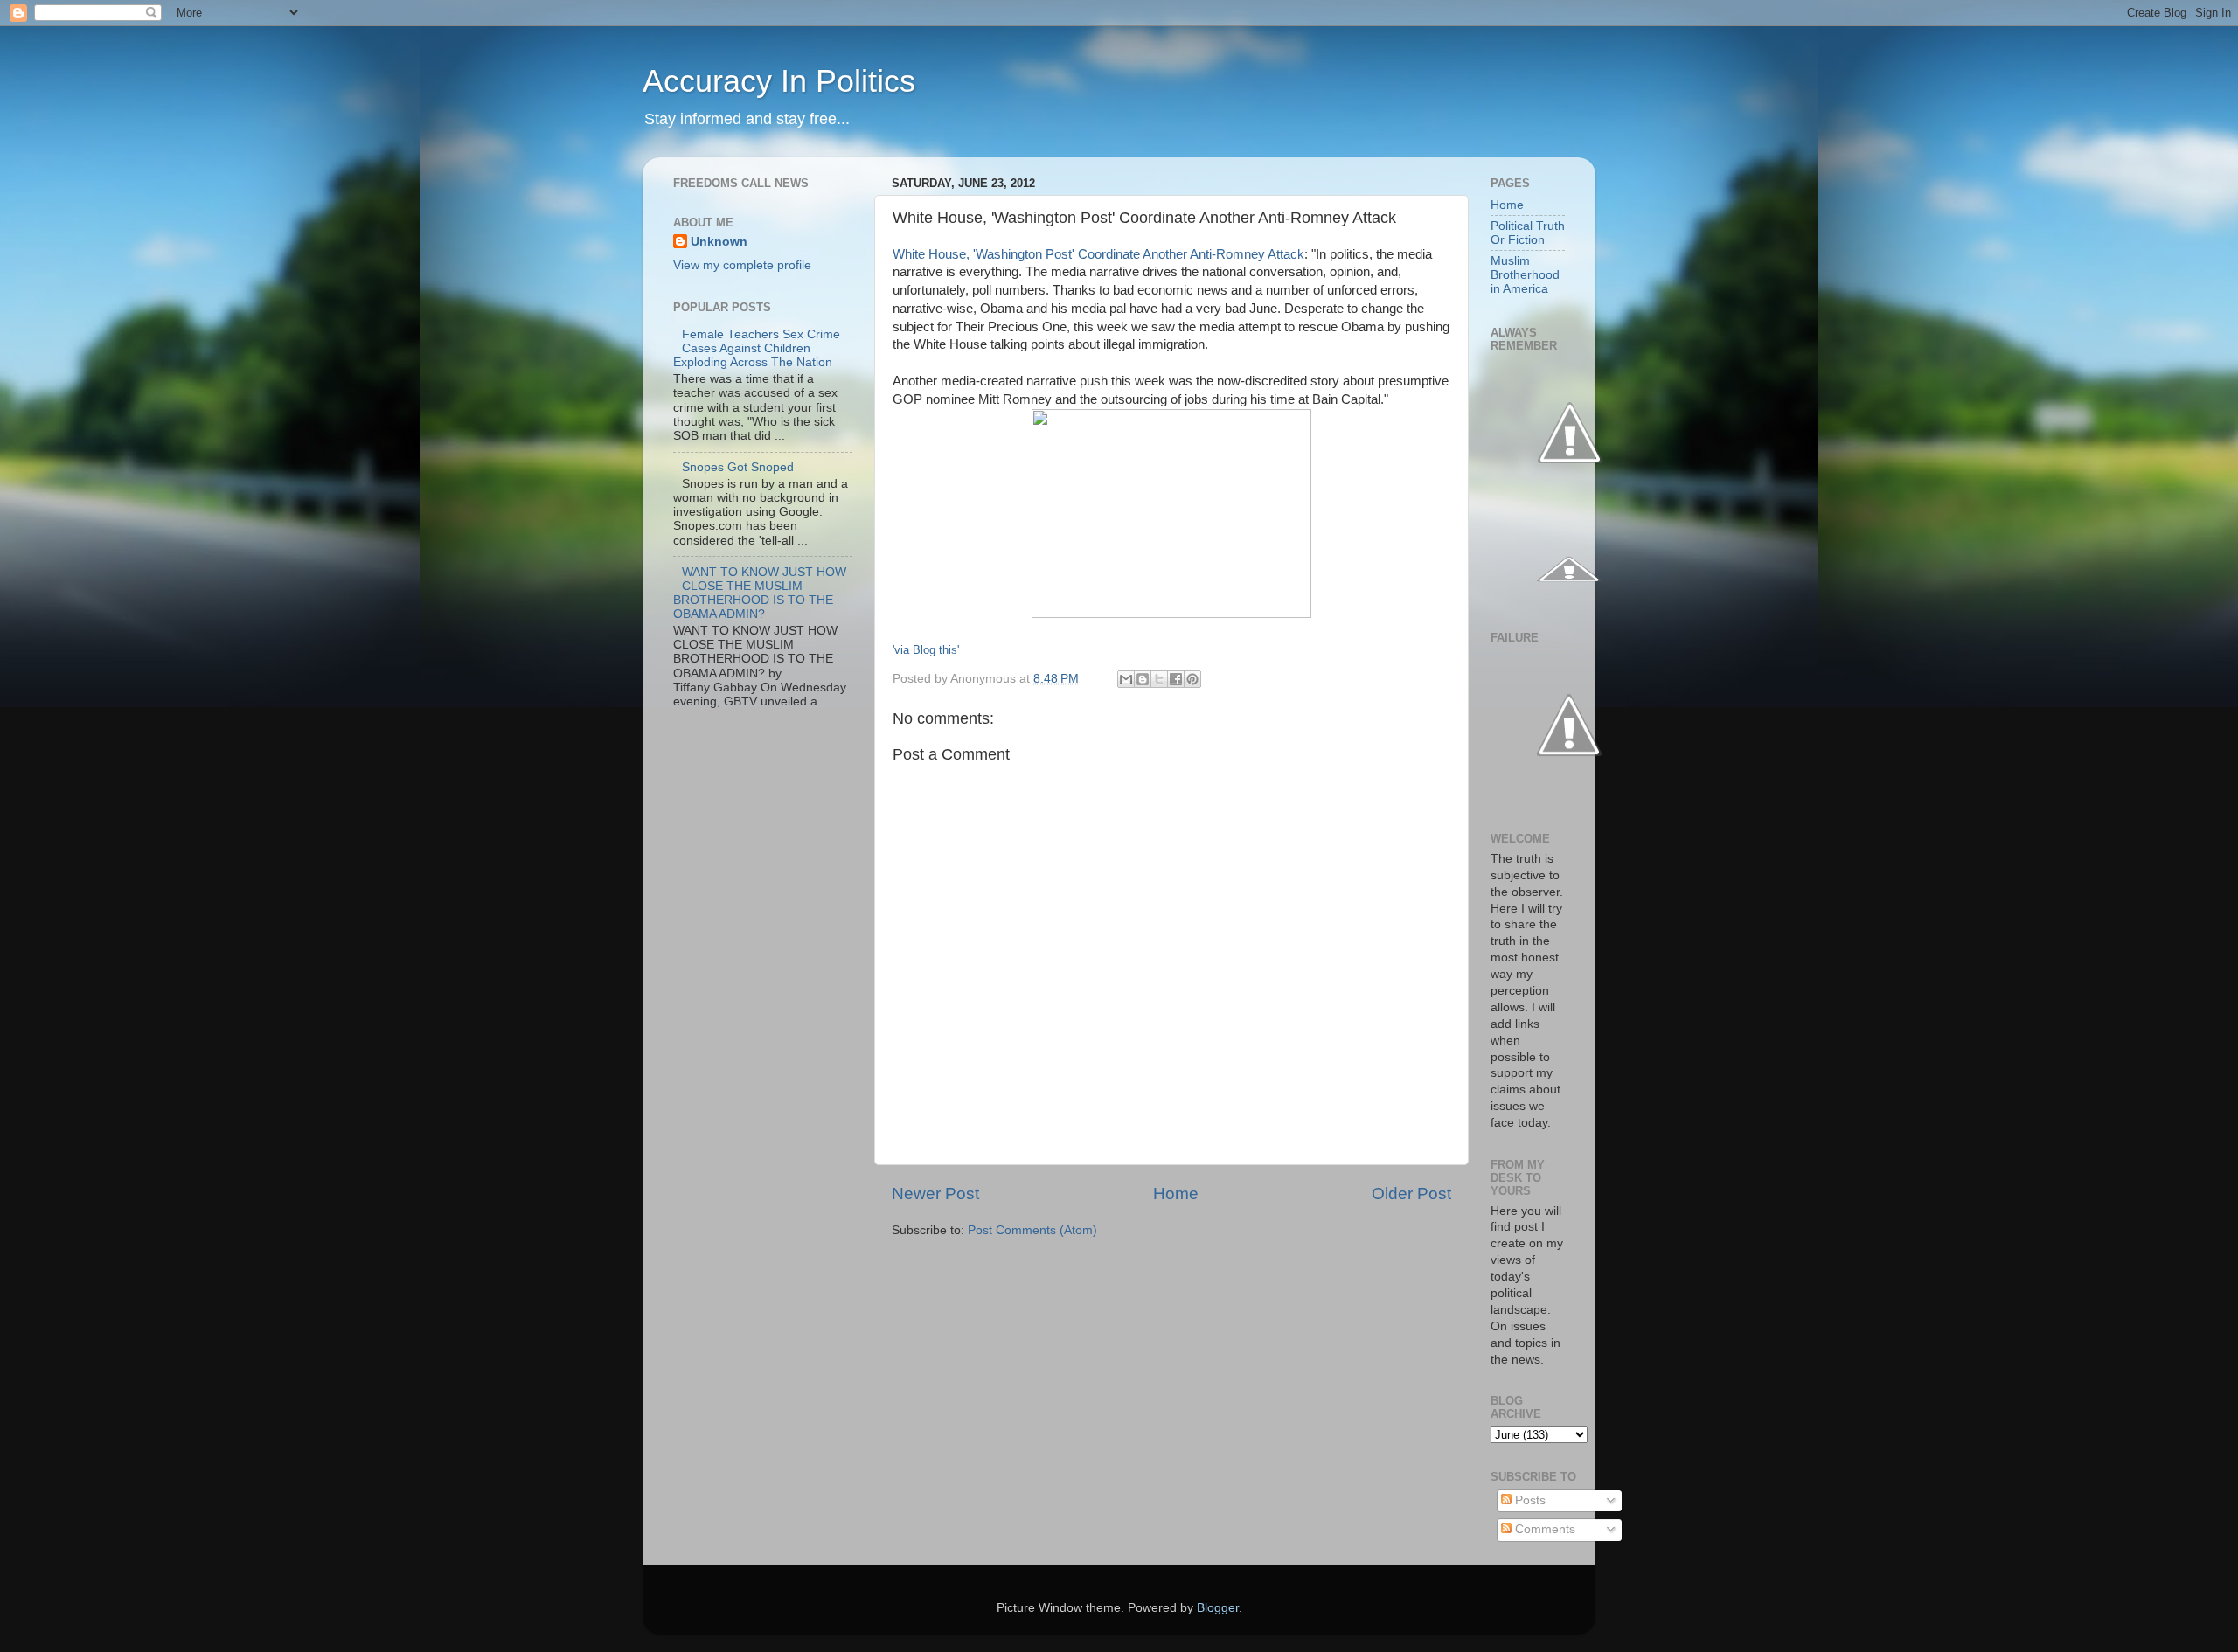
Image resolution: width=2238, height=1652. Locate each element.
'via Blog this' (926, 650)
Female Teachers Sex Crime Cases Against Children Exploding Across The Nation (757, 348)
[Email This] (1126, 679)
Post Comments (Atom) (1032, 1230)
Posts (1529, 1500)
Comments (1543, 1529)
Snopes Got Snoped (738, 467)
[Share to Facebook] (1176, 679)
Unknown (719, 242)
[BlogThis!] (1143, 679)
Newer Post (935, 1194)
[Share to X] (1159, 679)
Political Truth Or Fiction (1528, 233)
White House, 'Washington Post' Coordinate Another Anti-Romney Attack (1098, 254)
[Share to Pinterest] (1192, 679)
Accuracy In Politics (779, 81)
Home (1176, 1194)
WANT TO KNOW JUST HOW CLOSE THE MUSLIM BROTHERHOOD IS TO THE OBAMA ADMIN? (760, 593)
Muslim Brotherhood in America (1525, 275)
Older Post (1411, 1194)
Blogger (1218, 1608)
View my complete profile (742, 265)
